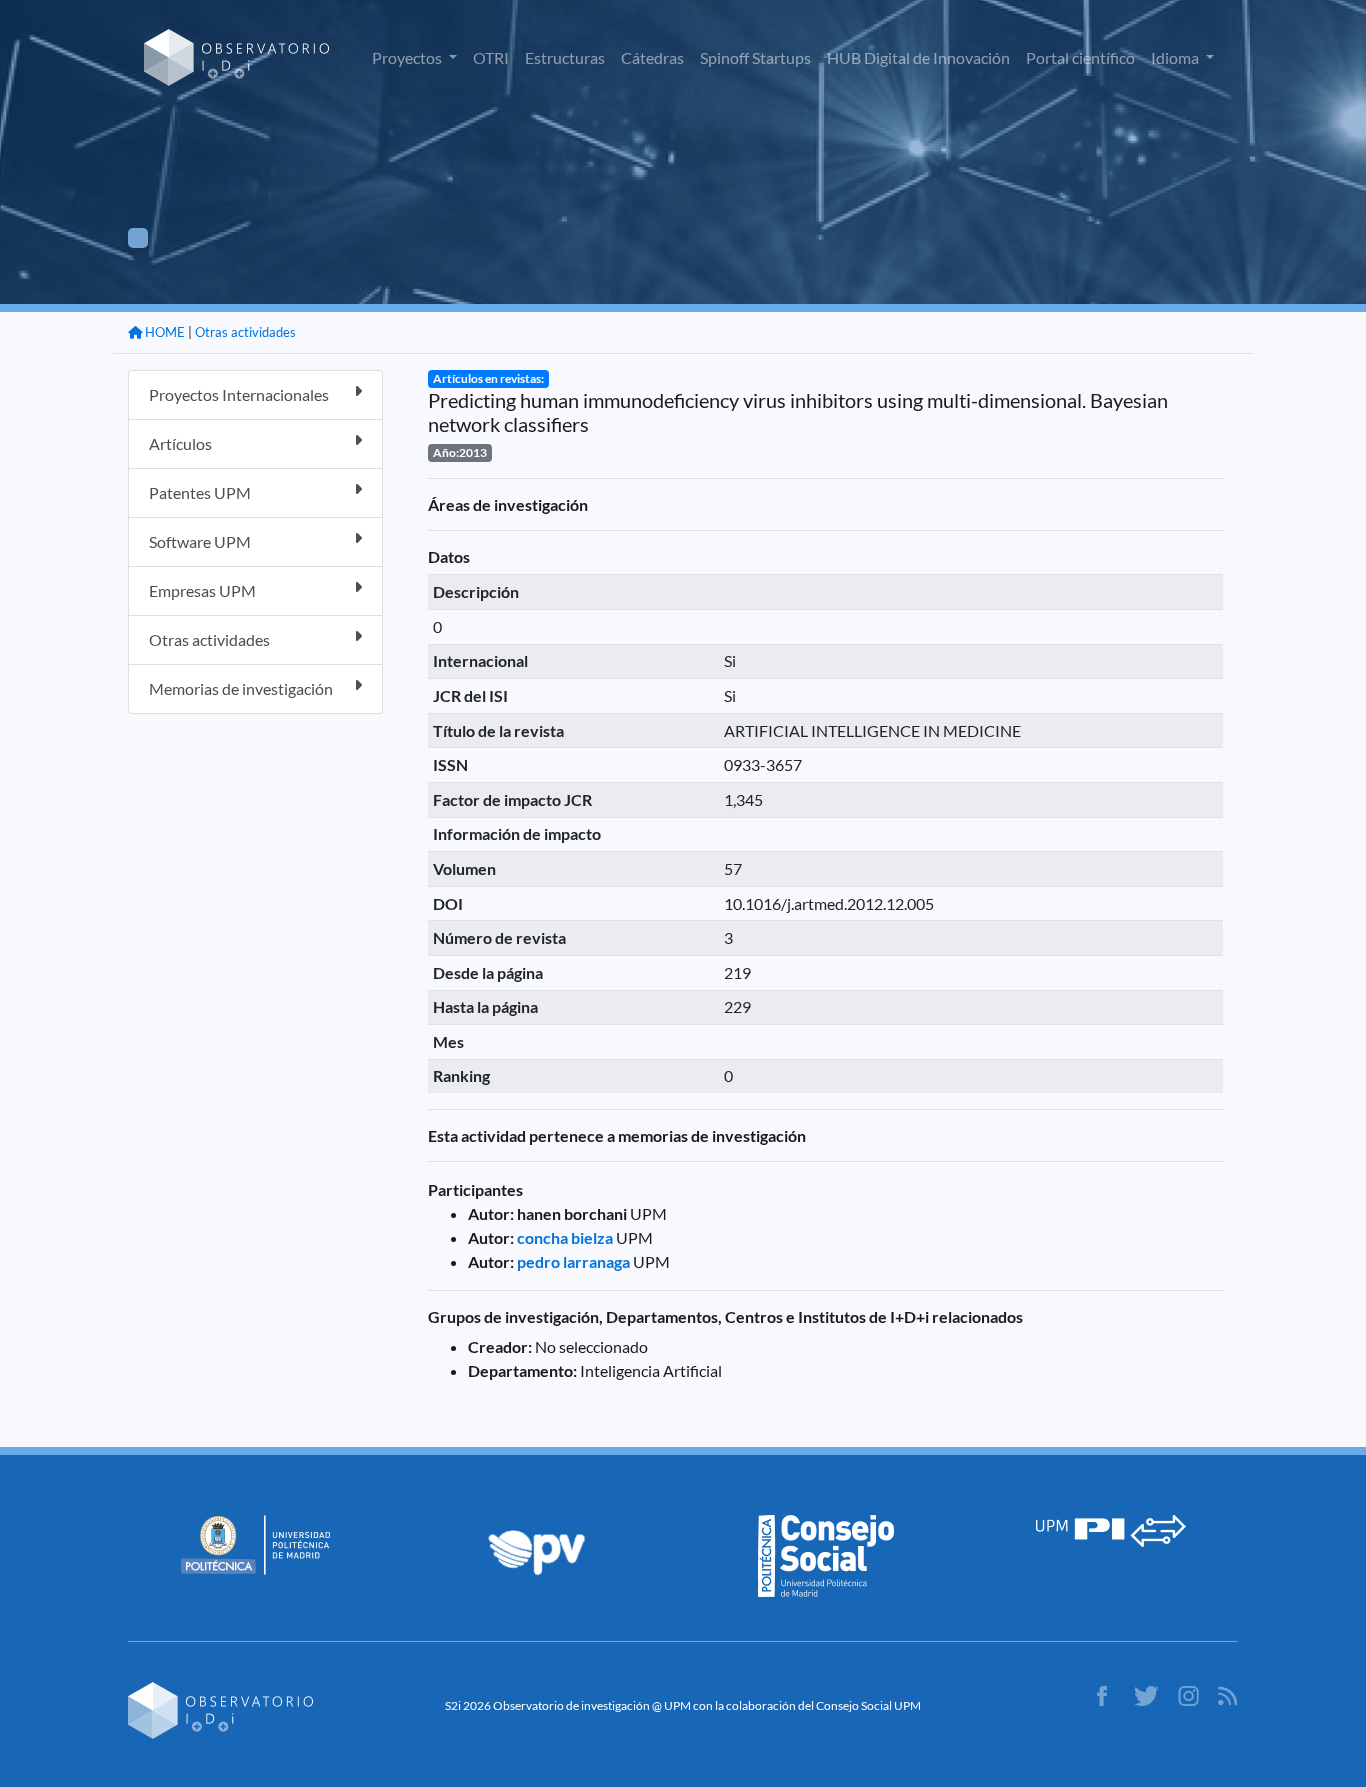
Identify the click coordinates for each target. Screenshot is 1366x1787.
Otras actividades (245, 332)
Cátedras (652, 57)
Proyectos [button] (408, 57)
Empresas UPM (202, 590)
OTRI (491, 57)
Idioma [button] (1176, 57)
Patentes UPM (200, 492)
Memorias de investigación (241, 688)
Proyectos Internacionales (239, 394)
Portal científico (1080, 57)
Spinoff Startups (755, 57)
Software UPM (200, 541)
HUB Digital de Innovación (918, 57)
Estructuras (565, 57)
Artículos (180, 443)
